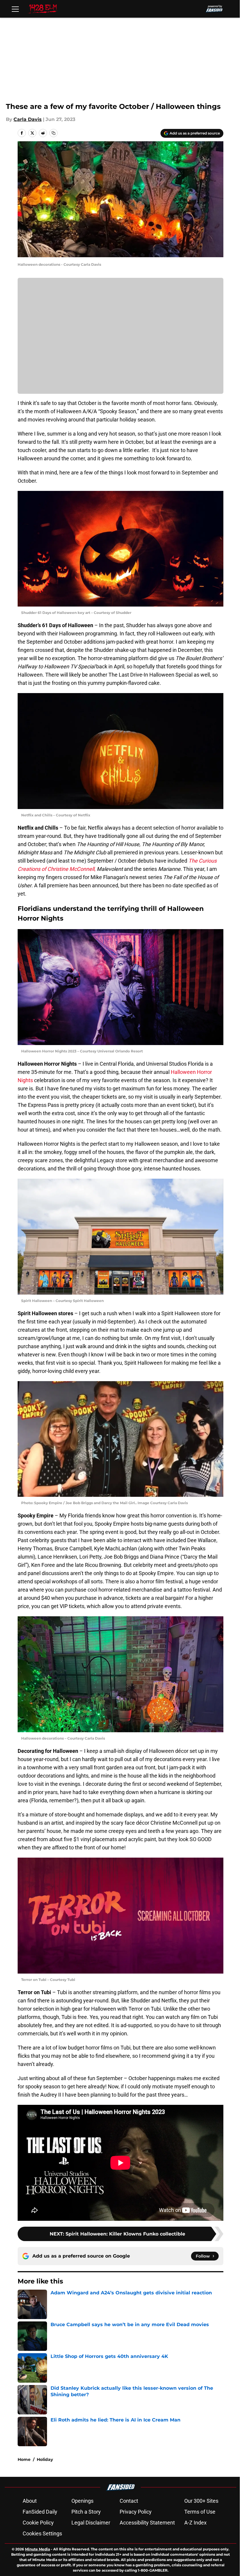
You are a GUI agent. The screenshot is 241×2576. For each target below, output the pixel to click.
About (30, 2501)
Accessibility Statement (147, 2523)
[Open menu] (15, 9)
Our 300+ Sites (201, 2501)
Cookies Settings (42, 2533)
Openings (82, 2501)
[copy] (53, 133)
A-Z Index (195, 2523)
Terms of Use (200, 2512)
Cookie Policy (38, 2523)
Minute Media (37, 2549)
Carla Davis (28, 119)
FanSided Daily (40, 2512)
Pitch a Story (86, 2512)
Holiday (45, 2459)
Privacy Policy (136, 2512)
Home (24, 2459)
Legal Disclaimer (91, 2523)
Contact (129, 2501)
